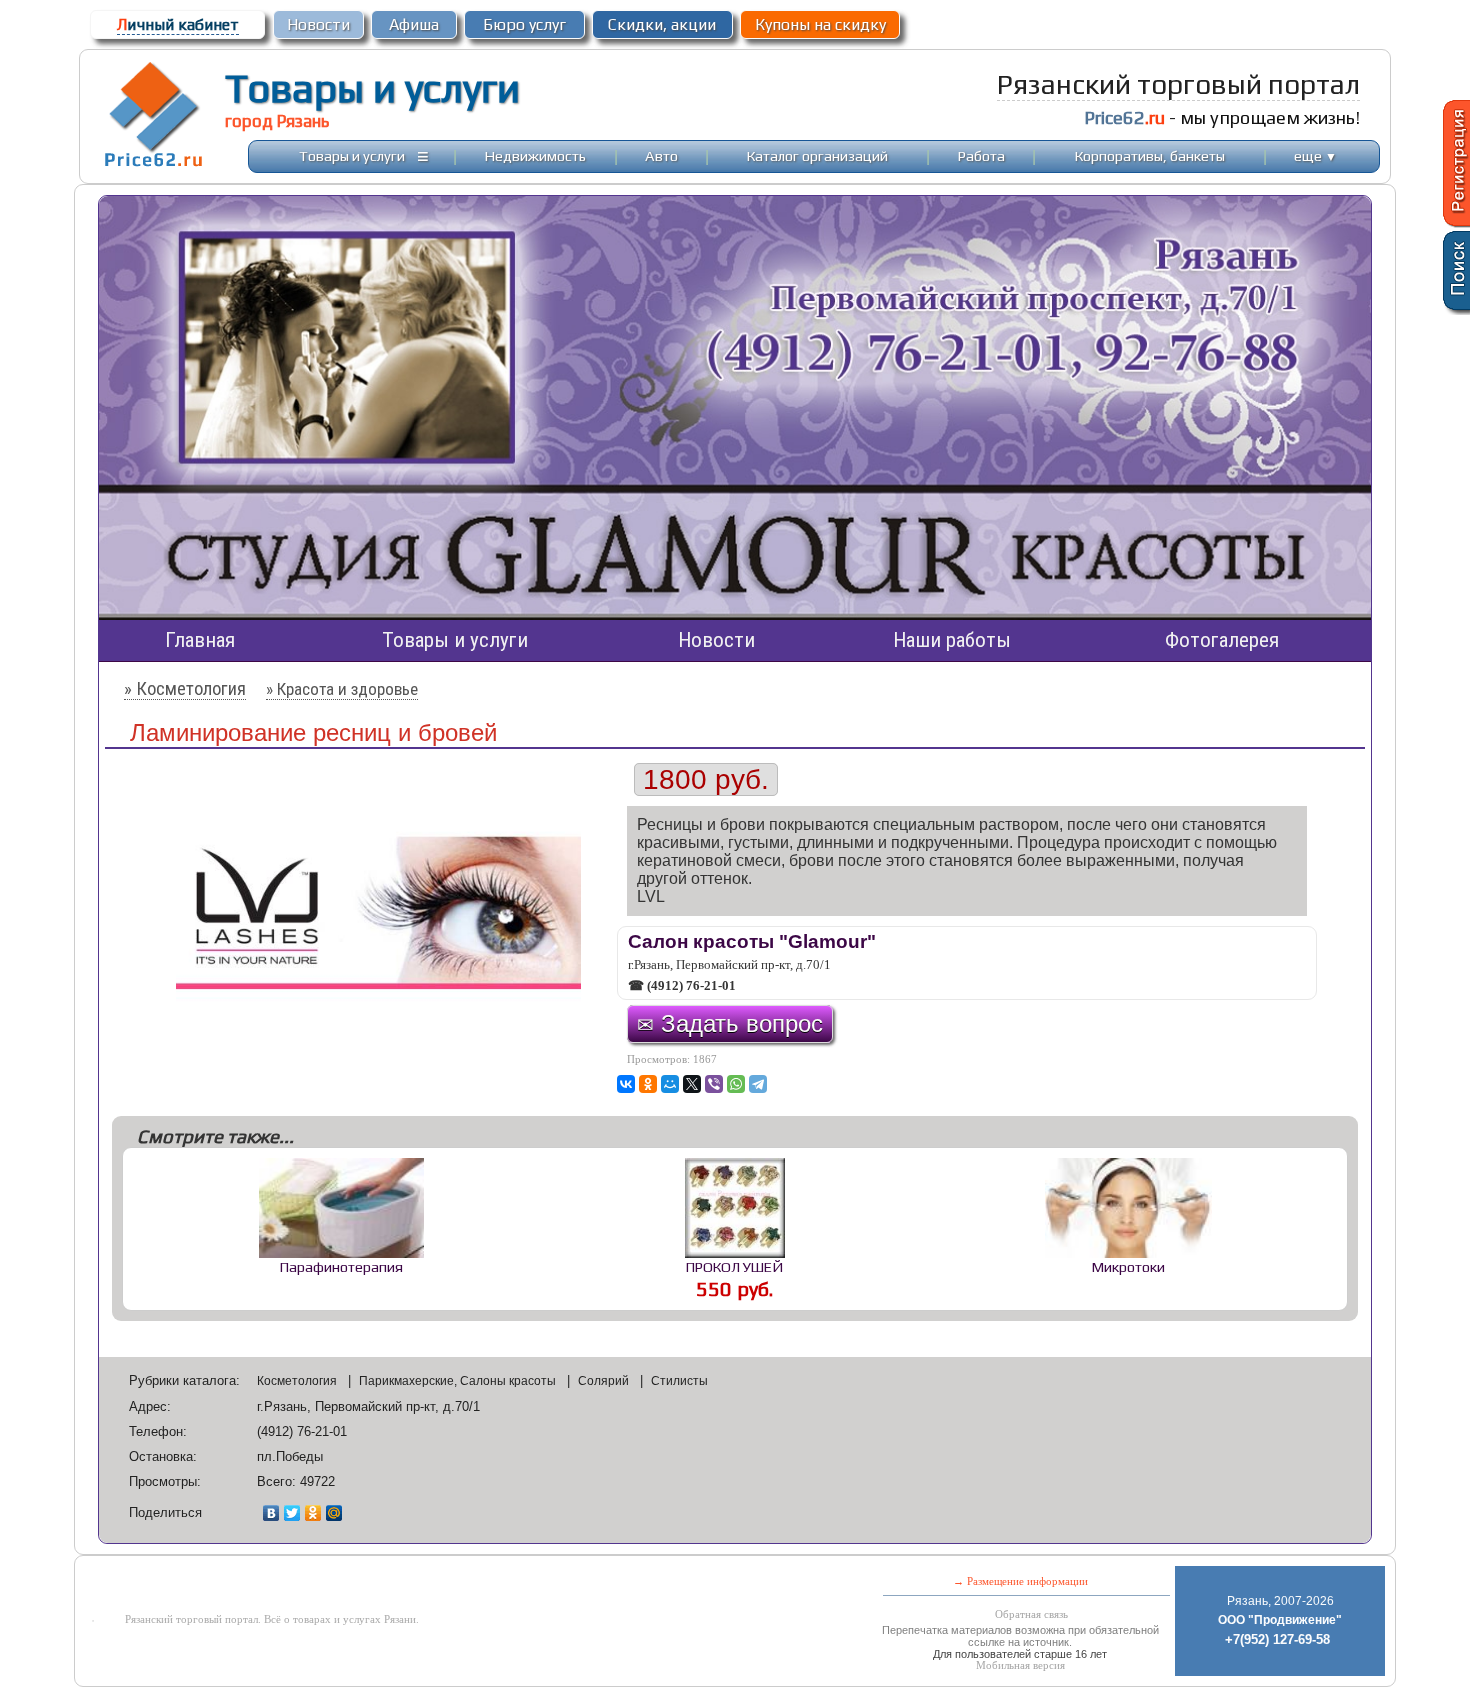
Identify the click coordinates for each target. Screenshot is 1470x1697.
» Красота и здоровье (342, 689)
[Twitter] (292, 1513)
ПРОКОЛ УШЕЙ (734, 1266)
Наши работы (952, 640)
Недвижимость (535, 155)
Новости (318, 24)
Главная (200, 640)
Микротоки (1128, 1266)
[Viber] (714, 1084)
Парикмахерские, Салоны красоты (459, 1381)
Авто (661, 155)
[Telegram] (758, 1084)
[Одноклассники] (313, 1513)
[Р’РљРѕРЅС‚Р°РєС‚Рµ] (626, 1084)
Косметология (298, 1381)
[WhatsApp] (736, 1084)
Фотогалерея (1222, 640)
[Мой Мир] (334, 1513)
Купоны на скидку (820, 24)
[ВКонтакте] (271, 1513)
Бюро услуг (524, 24)
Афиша (414, 24)
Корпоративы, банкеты (1150, 155)
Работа (981, 155)
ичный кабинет (178, 24)
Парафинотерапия (341, 1266)
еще (1315, 155)
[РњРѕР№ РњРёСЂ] (670, 1084)
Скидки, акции (662, 24)
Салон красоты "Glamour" (752, 941)
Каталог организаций (817, 155)
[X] (692, 1084)
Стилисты (679, 1381)
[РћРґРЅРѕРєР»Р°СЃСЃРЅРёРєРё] (648, 1084)
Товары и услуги (372, 88)
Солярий (605, 1381)
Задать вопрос (730, 1023)
